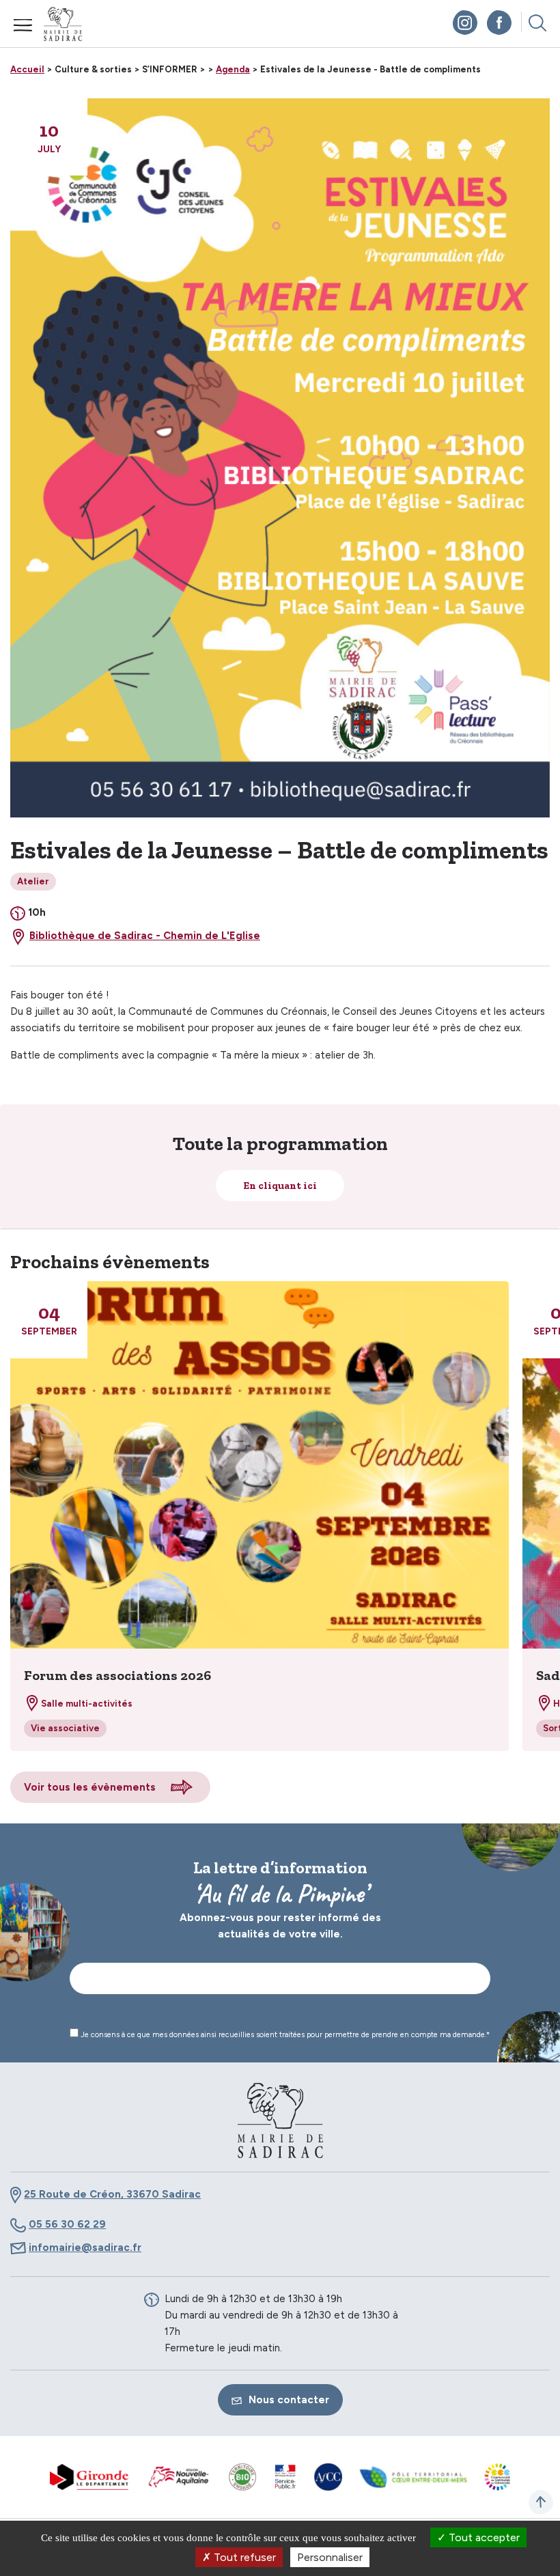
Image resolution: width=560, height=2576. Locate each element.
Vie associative (65, 1728)
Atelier (33, 881)
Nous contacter (289, 2400)
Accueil (27, 69)
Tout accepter (483, 2537)
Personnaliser (330, 2557)
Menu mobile (23, 25)
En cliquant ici (280, 1186)
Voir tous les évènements (90, 1787)
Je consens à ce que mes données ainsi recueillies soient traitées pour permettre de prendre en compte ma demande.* (284, 2035)
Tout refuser (243, 2557)
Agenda (233, 69)
